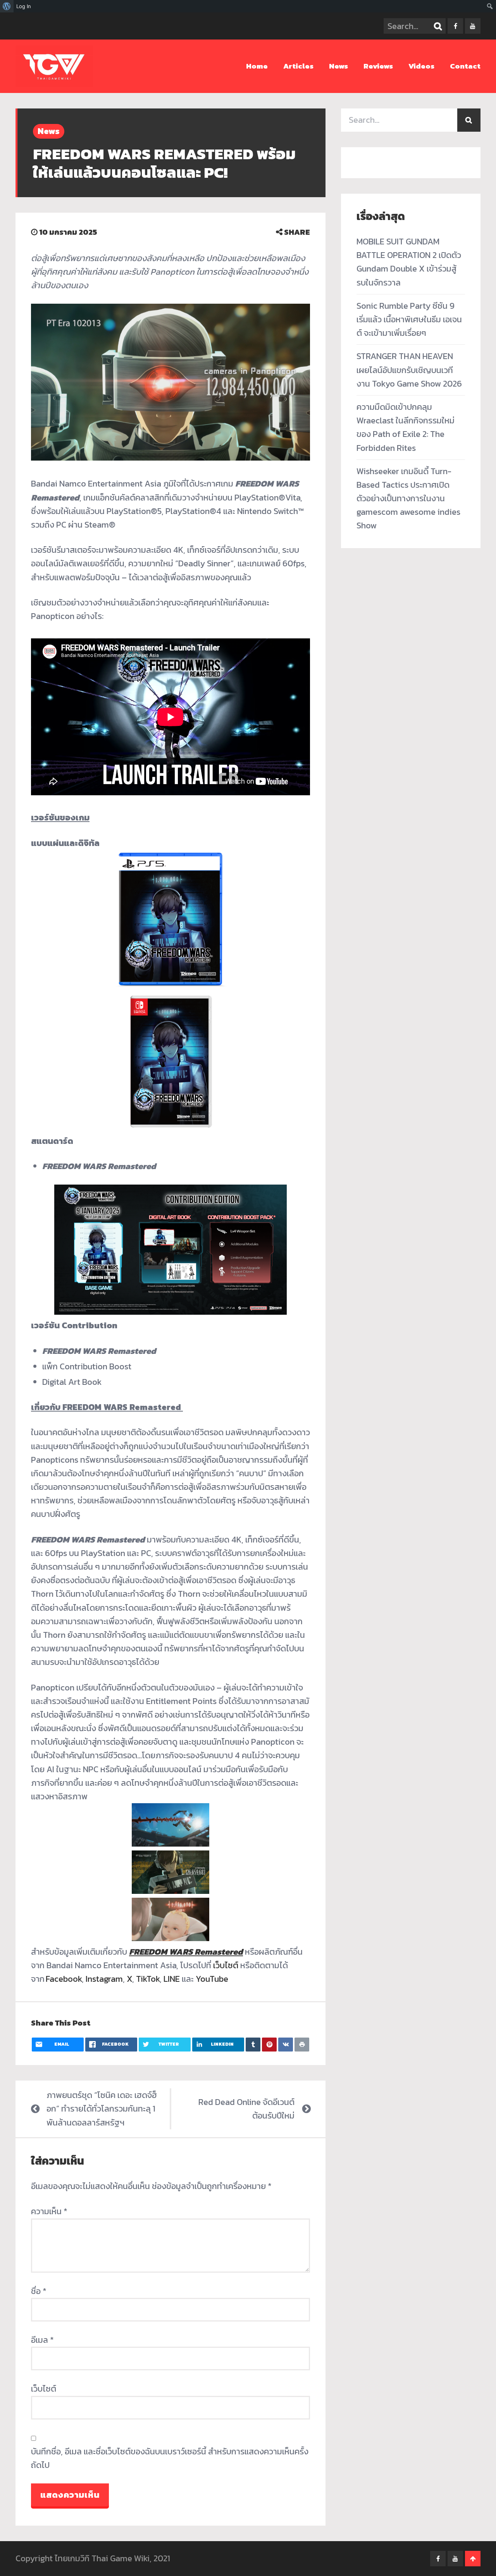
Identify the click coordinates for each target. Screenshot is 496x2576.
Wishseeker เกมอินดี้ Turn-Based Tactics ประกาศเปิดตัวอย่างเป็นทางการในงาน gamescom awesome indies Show (408, 499)
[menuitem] (7, 6)
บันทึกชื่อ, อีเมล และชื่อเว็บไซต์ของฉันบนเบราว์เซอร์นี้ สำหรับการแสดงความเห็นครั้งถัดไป (170, 2458)
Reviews (378, 66)
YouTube (212, 1979)
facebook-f (455, 26)
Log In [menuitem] (24, 6)
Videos (421, 66)
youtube (473, 26)
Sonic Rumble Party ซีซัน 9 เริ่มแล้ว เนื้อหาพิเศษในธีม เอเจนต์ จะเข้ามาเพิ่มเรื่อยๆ (409, 319)
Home (257, 66)
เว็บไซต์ (226, 1965)
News (338, 66)
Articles (298, 66)
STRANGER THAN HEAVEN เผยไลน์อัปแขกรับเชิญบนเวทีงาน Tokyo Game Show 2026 (409, 370)
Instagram (104, 1979)
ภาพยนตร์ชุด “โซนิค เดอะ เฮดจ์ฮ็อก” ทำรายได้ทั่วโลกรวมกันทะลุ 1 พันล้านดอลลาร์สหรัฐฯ (102, 2109)
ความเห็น (49, 2211)
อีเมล (42, 2340)
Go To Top (473, 2559)
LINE (172, 1979)
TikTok (148, 1979)
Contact (465, 66)
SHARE (296, 232)
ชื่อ (39, 2291)
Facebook (64, 1979)
